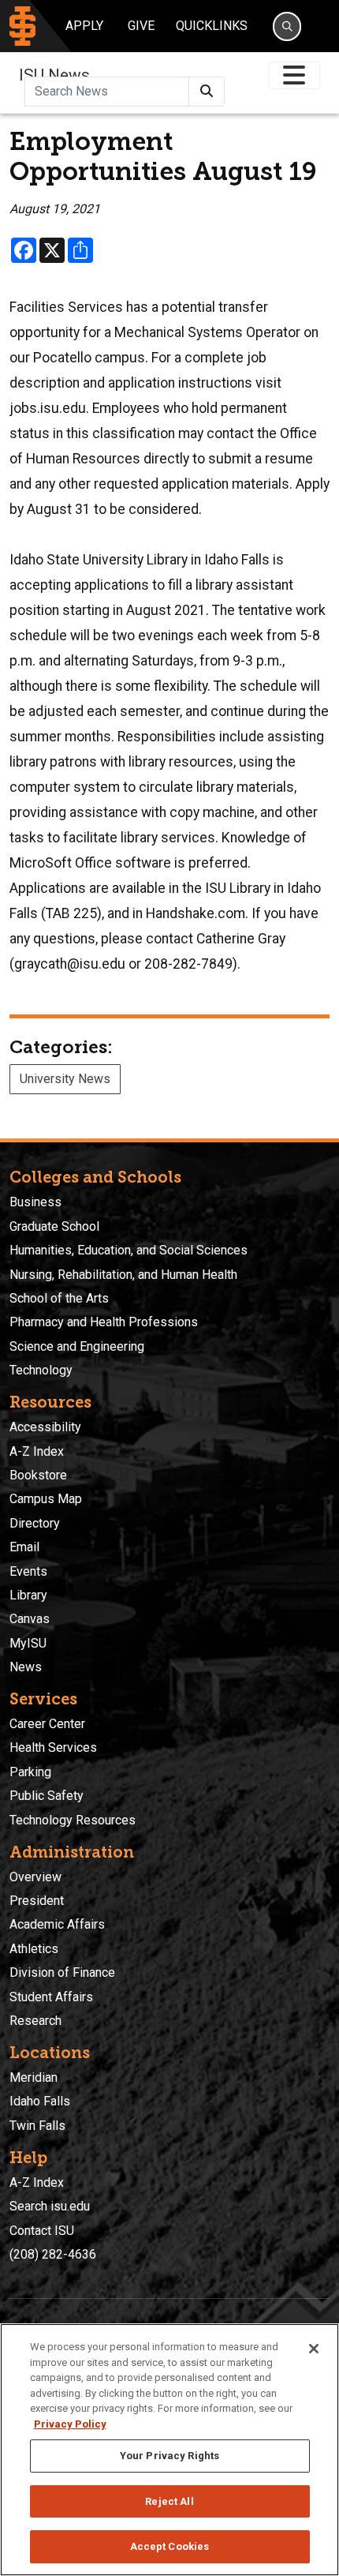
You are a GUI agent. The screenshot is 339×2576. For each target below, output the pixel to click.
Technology (41, 1370)
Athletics (34, 1949)
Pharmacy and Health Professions (104, 1322)
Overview (35, 1877)
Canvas (30, 1619)
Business (35, 1202)
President (37, 1901)
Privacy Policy (70, 2424)
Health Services (53, 1747)
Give (141, 26)
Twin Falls (37, 2126)
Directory (35, 1523)
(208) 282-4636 (53, 2254)
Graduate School (54, 1226)
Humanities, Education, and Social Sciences (129, 1250)
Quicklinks (212, 26)
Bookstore (38, 1475)
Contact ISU (42, 2231)
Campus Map (46, 1499)
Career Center (47, 1724)
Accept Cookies (170, 2546)
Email (24, 1547)
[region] (169, 2450)
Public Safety (47, 1796)
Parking (30, 1772)
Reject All (169, 2501)
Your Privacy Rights (169, 2456)
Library (28, 1595)
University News (65, 1079)
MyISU (28, 1643)
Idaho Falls (40, 2101)
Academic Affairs (57, 1924)
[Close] (314, 2349)
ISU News (54, 75)
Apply (84, 26)
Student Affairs (51, 1997)
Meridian (34, 2077)
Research (35, 2021)
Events (28, 1571)
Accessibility (45, 1427)
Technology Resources (73, 1820)
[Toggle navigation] (294, 75)
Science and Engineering (77, 1346)
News (26, 1667)
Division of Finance (62, 1972)
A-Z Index (37, 1451)
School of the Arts (59, 1298)
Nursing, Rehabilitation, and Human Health (123, 1275)
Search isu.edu (50, 2206)
